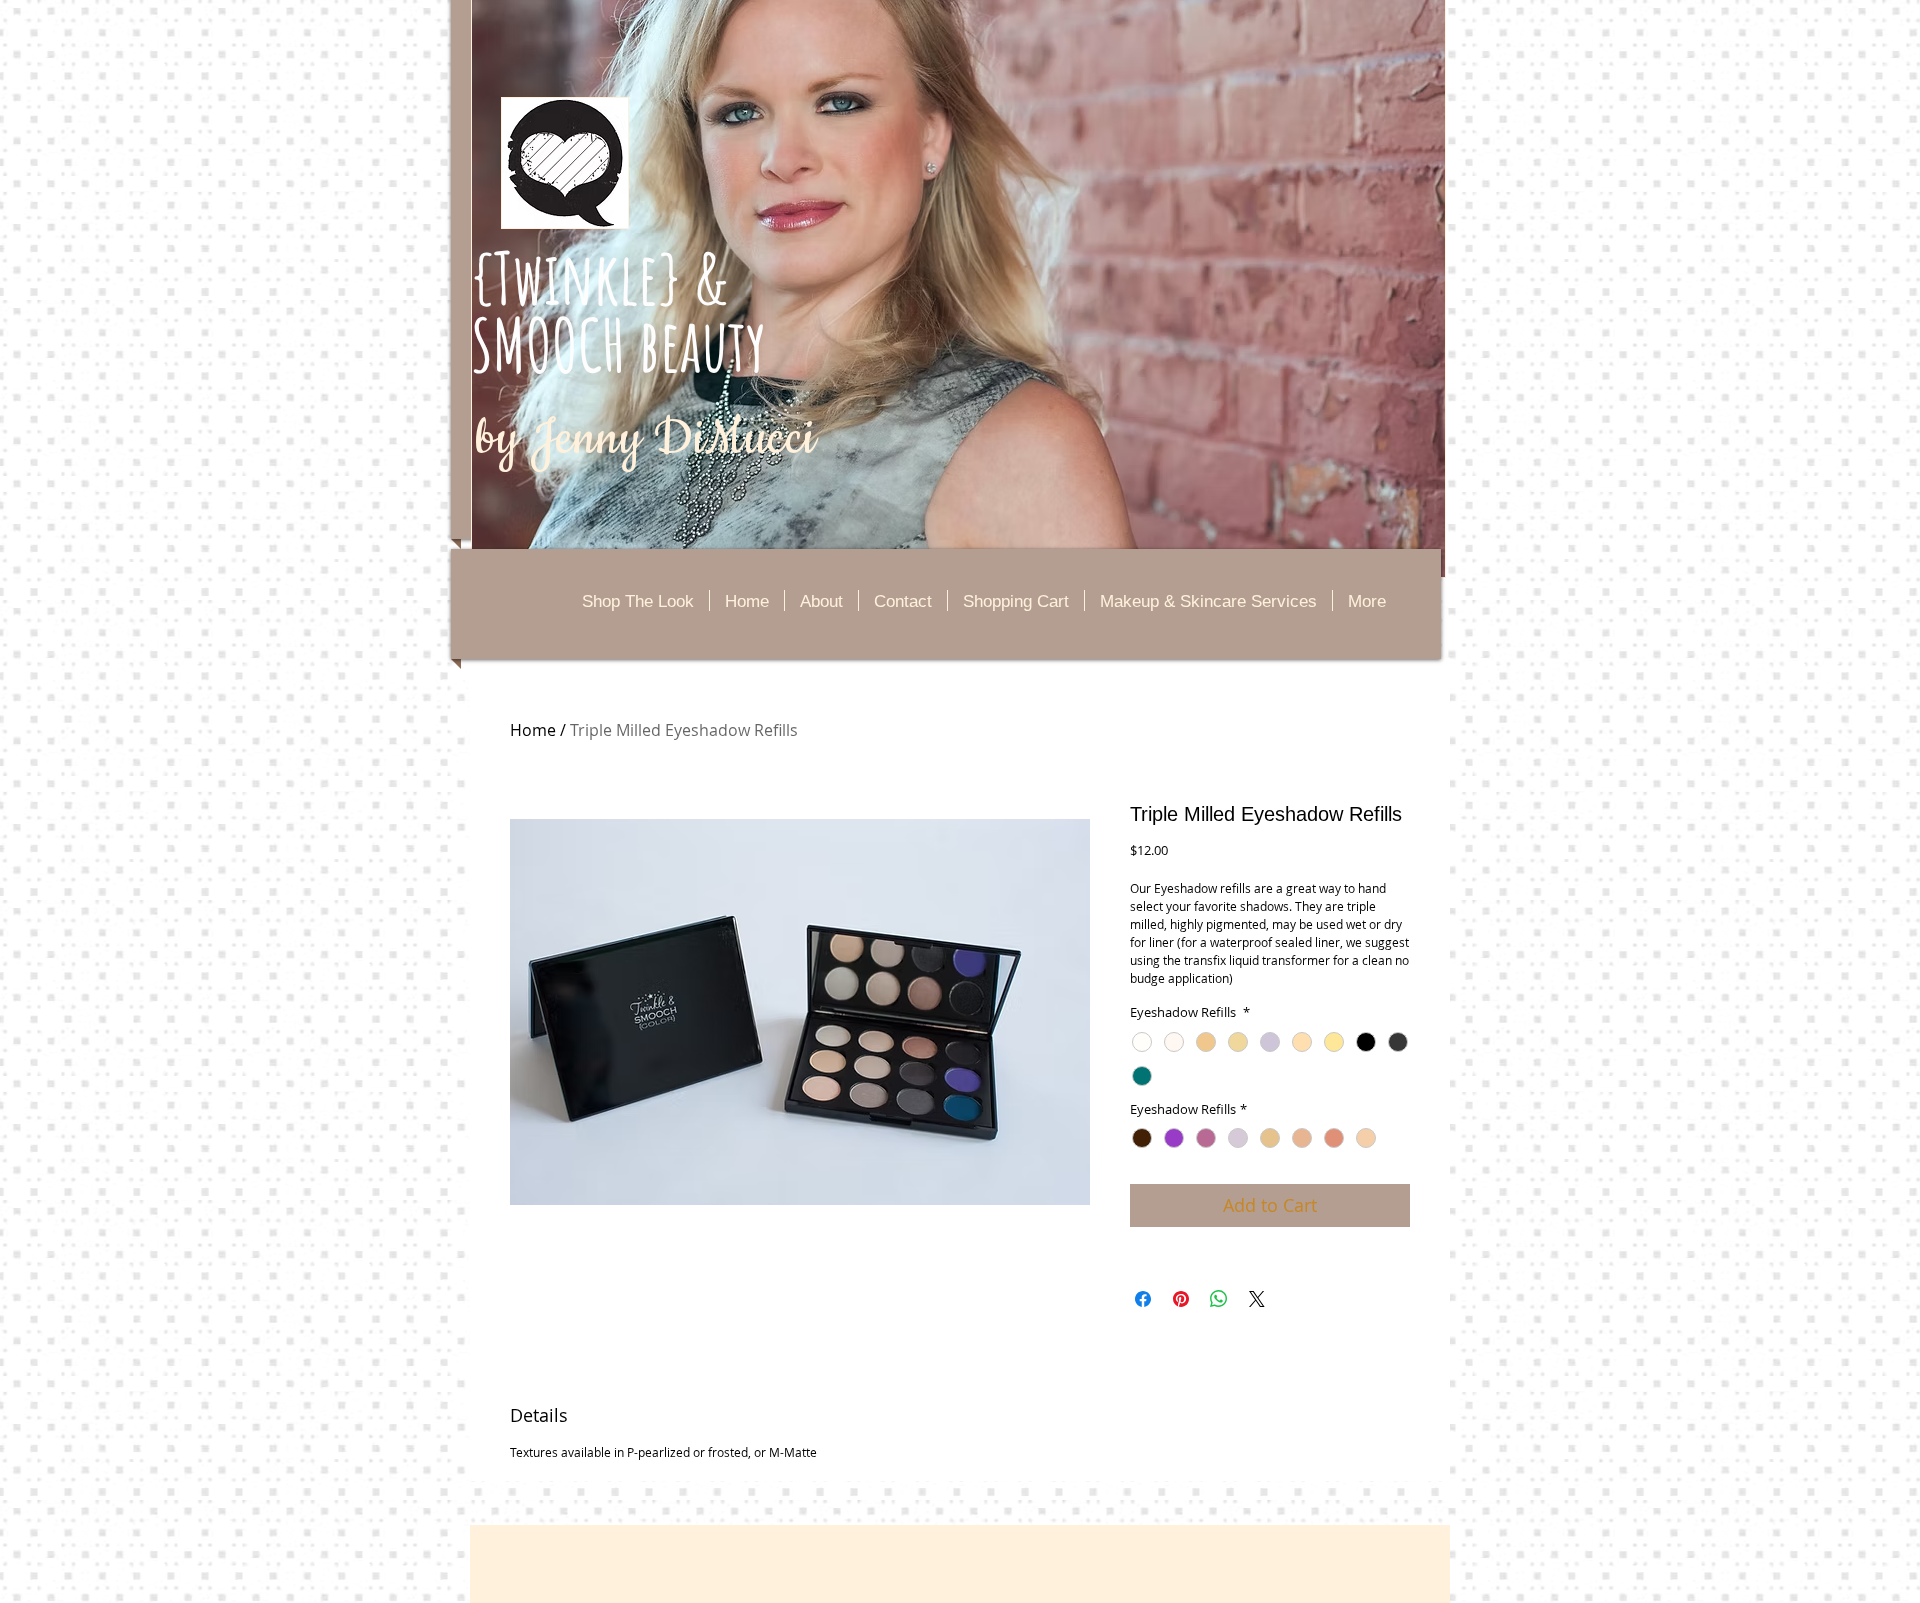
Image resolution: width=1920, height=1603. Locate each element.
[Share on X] (1257, 1299)
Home (533, 730)
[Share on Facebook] (1143, 1299)
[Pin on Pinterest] (1181, 1299)
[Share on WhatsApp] (1219, 1299)
